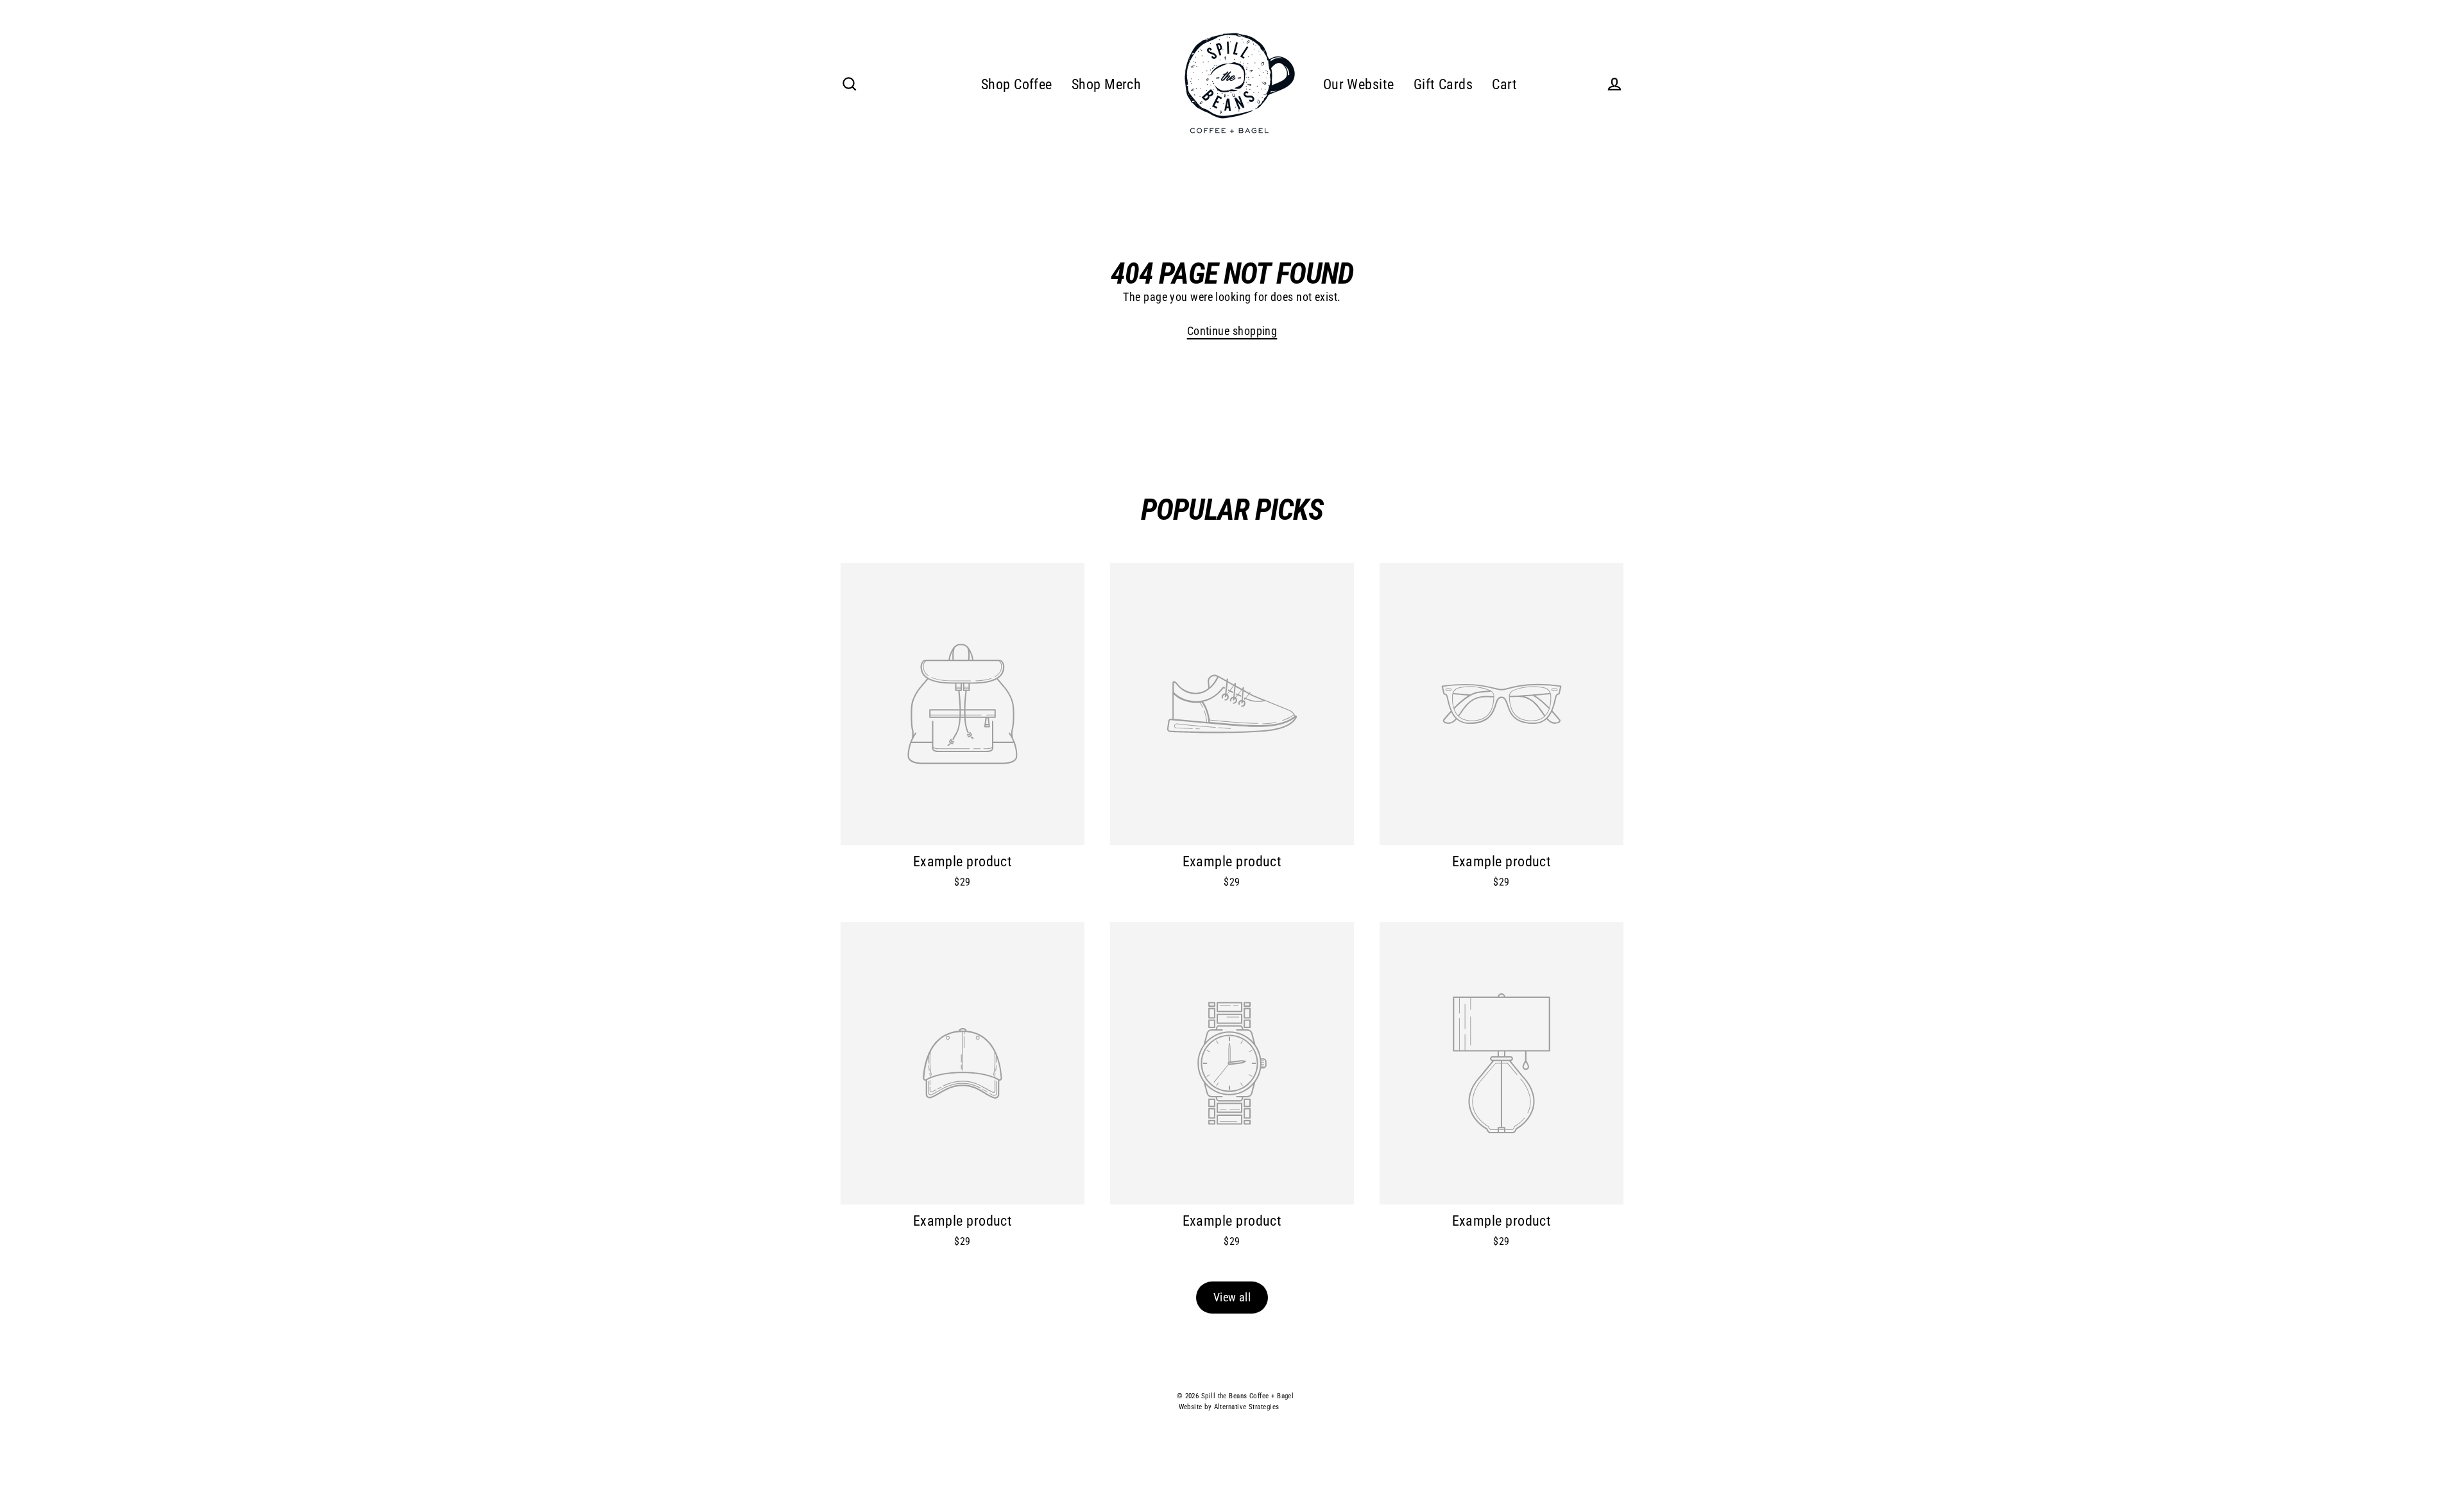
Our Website (1359, 84)
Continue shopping (1232, 331)
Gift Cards (1443, 84)
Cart (1505, 84)
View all (1232, 1297)
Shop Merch (1107, 84)
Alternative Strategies (1247, 1407)
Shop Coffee (1017, 84)
